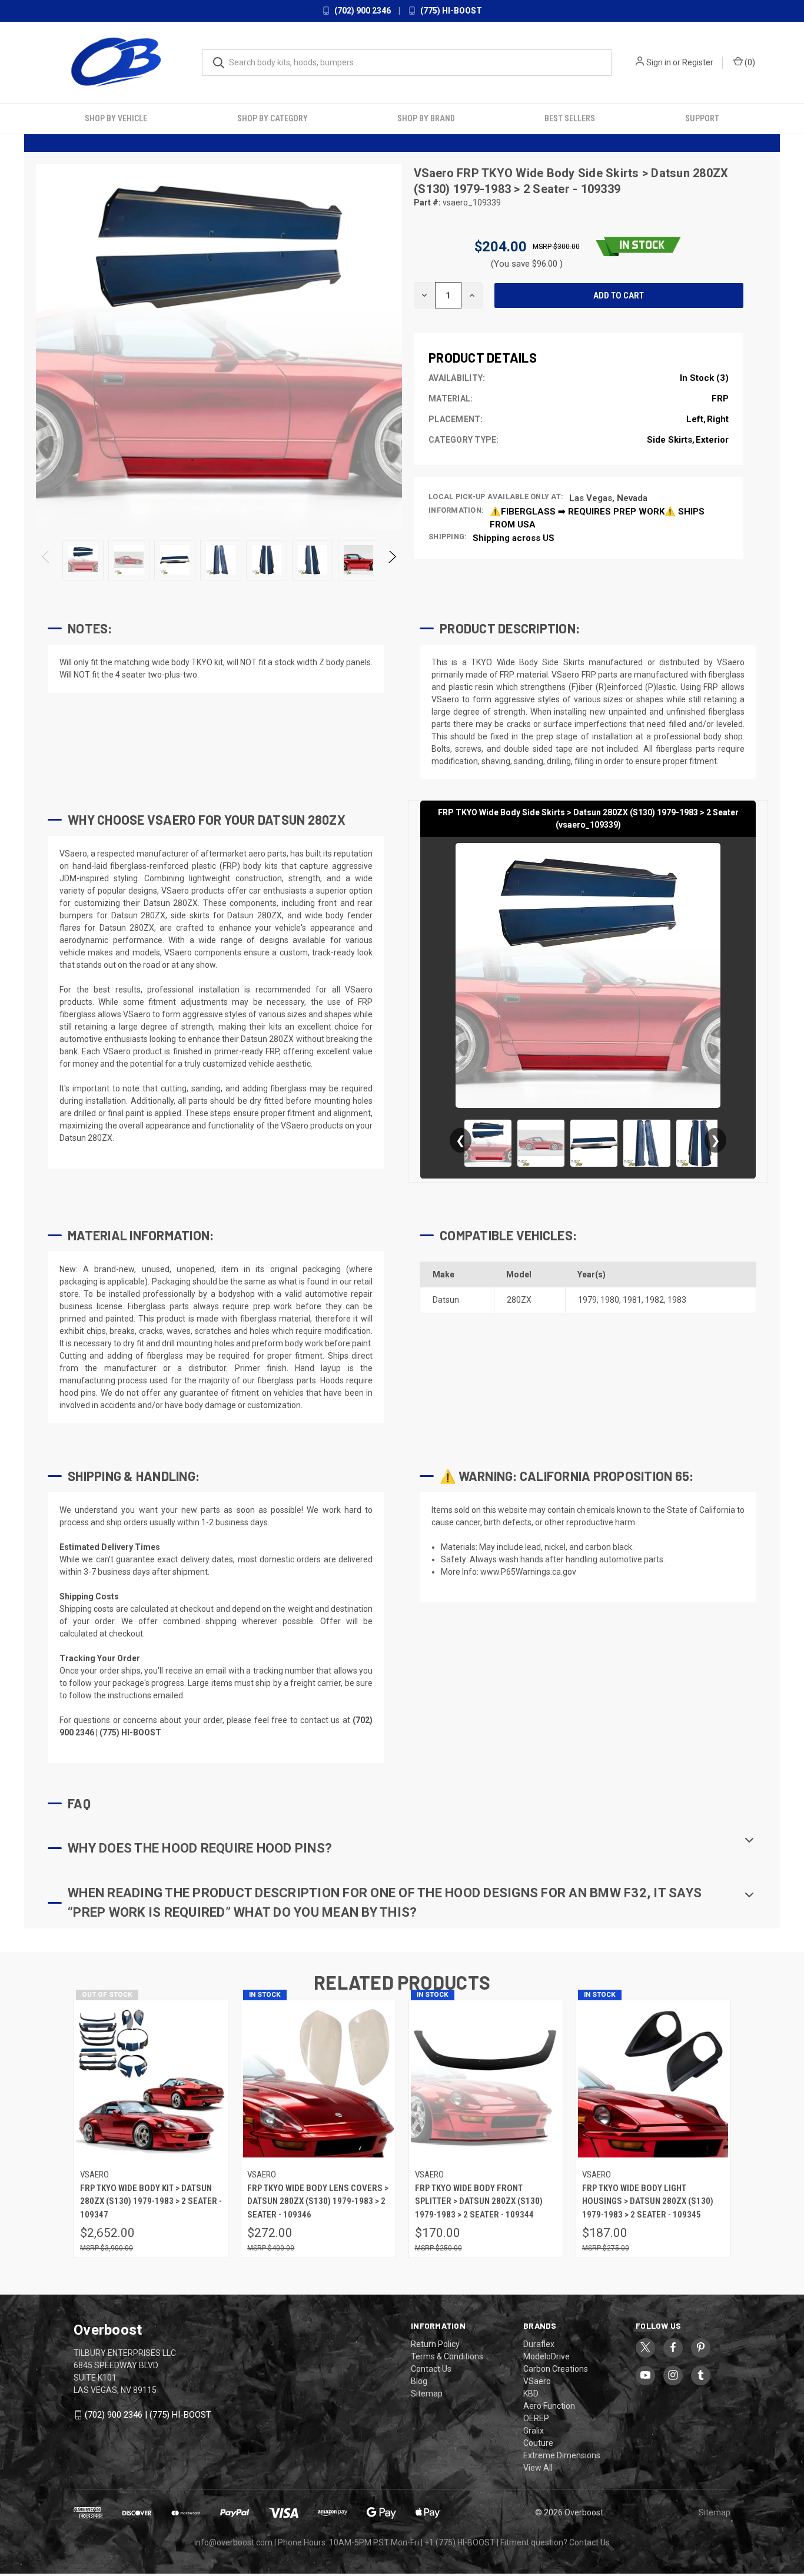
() (749, 62)
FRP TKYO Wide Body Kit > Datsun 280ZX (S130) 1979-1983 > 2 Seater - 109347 (151, 2201)
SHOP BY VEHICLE (116, 118)
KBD (531, 2394)
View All (538, 2468)
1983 (677, 1300)
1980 (610, 1300)
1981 (632, 1300)
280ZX (519, 1300)
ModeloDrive (546, 2356)
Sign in (659, 62)
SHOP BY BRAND (426, 118)
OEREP (536, 2418)
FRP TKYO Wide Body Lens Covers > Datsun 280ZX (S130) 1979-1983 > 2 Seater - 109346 (318, 2201)
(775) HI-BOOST (450, 11)
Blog (419, 2381)
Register (698, 62)
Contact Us (431, 2369)
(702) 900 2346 (362, 11)
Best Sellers (570, 118)
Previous (46, 560)
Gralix (534, 2431)
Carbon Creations (556, 2369)
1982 (655, 1300)
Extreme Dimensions (562, 2455)
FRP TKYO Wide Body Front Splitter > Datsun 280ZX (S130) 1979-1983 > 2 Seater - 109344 (479, 2201)
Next (392, 560)
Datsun (446, 1300)
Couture (538, 2443)
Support (702, 118)
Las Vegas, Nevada (608, 498)
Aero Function (549, 2406)
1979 (587, 1300)
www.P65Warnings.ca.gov (528, 1572)
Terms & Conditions (447, 2356)
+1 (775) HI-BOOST (460, 2542)
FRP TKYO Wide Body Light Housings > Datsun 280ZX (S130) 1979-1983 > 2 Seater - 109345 (648, 2201)
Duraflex (539, 2344)
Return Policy (435, 2344)
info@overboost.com (233, 2542)
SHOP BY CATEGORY (273, 118)
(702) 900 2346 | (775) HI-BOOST (148, 2415)
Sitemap (427, 2394)
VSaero (435, 173)
